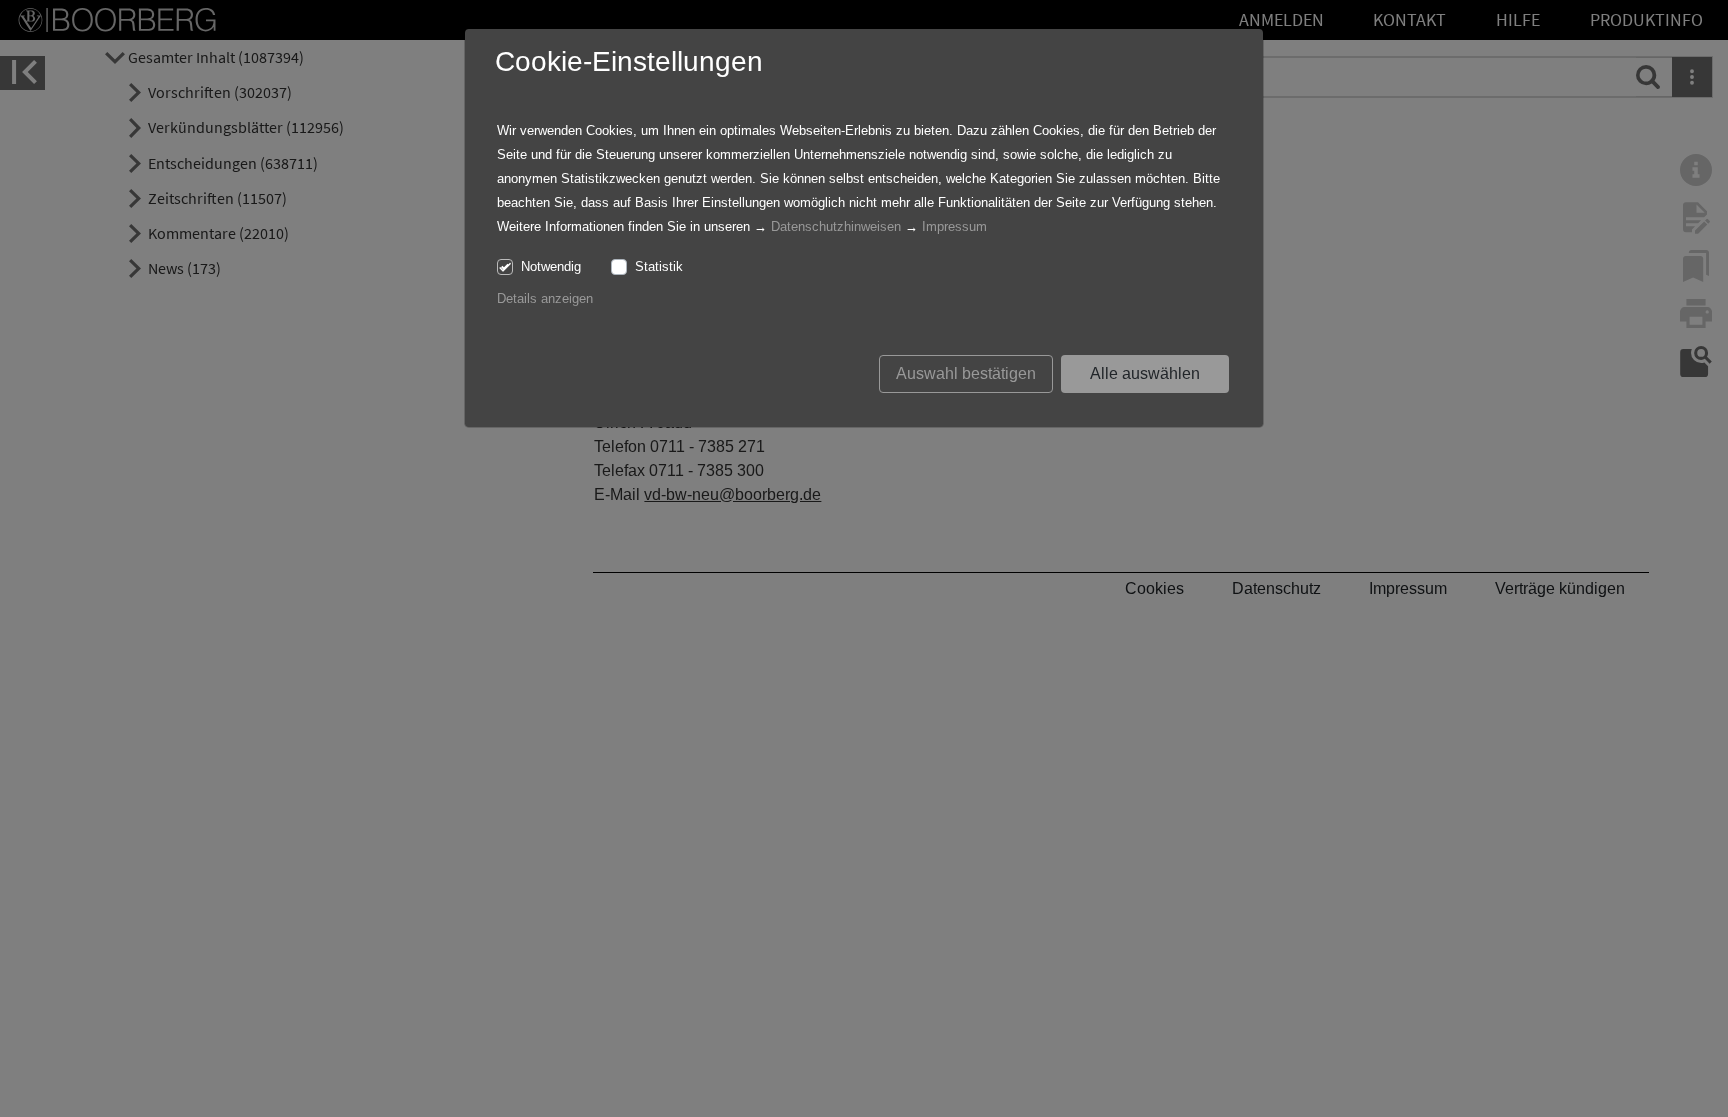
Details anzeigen (545, 298)
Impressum (954, 226)
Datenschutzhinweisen (836, 226)
